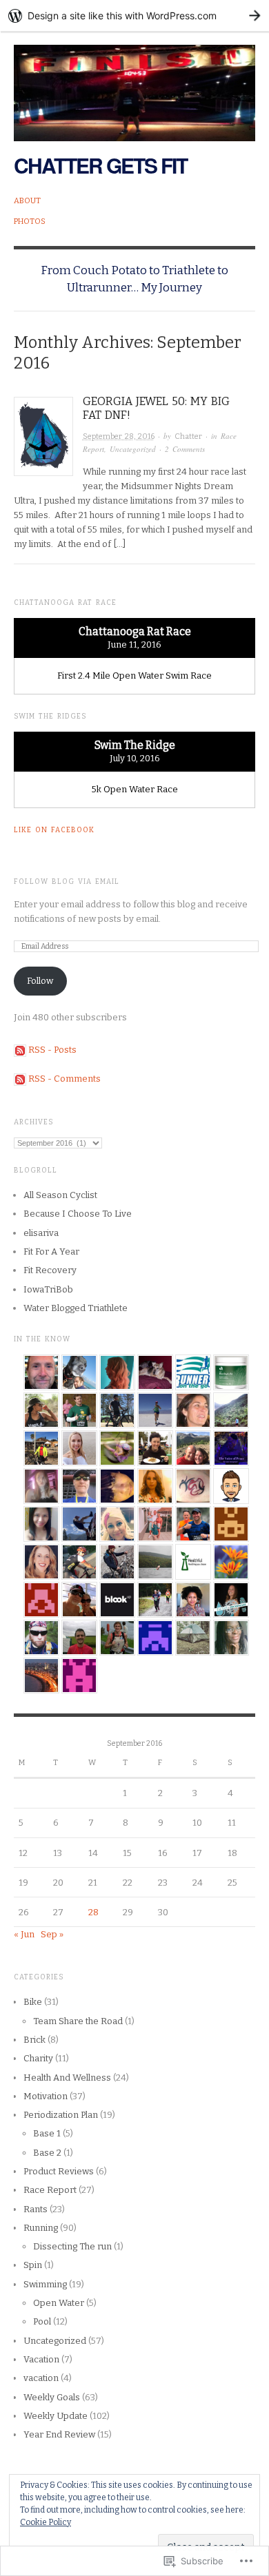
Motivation (46, 2096)
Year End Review (59, 2434)
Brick (34, 2040)
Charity (38, 2058)
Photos (30, 221)
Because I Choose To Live (78, 1214)
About (27, 201)
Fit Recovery (50, 1270)
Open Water (59, 2303)
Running (41, 2228)
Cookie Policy (46, 2522)
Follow (40, 981)
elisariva (41, 1233)
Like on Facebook (54, 830)
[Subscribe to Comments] (20, 1079)
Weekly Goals (52, 2397)
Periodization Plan (61, 2115)
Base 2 (47, 2153)
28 (93, 1912)
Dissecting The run (72, 2246)
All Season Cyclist (60, 1195)
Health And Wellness (67, 2078)
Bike (33, 2002)
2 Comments (185, 449)
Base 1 (47, 2133)
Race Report (50, 2190)
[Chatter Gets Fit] (134, 85)
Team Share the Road (78, 2021)
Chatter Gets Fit (100, 165)
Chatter (188, 436)
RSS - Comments (64, 1079)
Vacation (41, 2359)
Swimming (45, 2284)
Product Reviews (59, 2171)
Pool (42, 2321)
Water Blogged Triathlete (76, 1308)
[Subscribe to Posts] (20, 1050)
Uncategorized (133, 449)
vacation (41, 2378)
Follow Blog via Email (67, 882)
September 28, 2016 (119, 436)
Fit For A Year (51, 1251)
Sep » (52, 1934)
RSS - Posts (52, 1050)
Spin (33, 2265)
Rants (36, 2209)
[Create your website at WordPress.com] (134, 16)
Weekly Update (56, 2416)
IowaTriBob (48, 1289)
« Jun (24, 1934)
